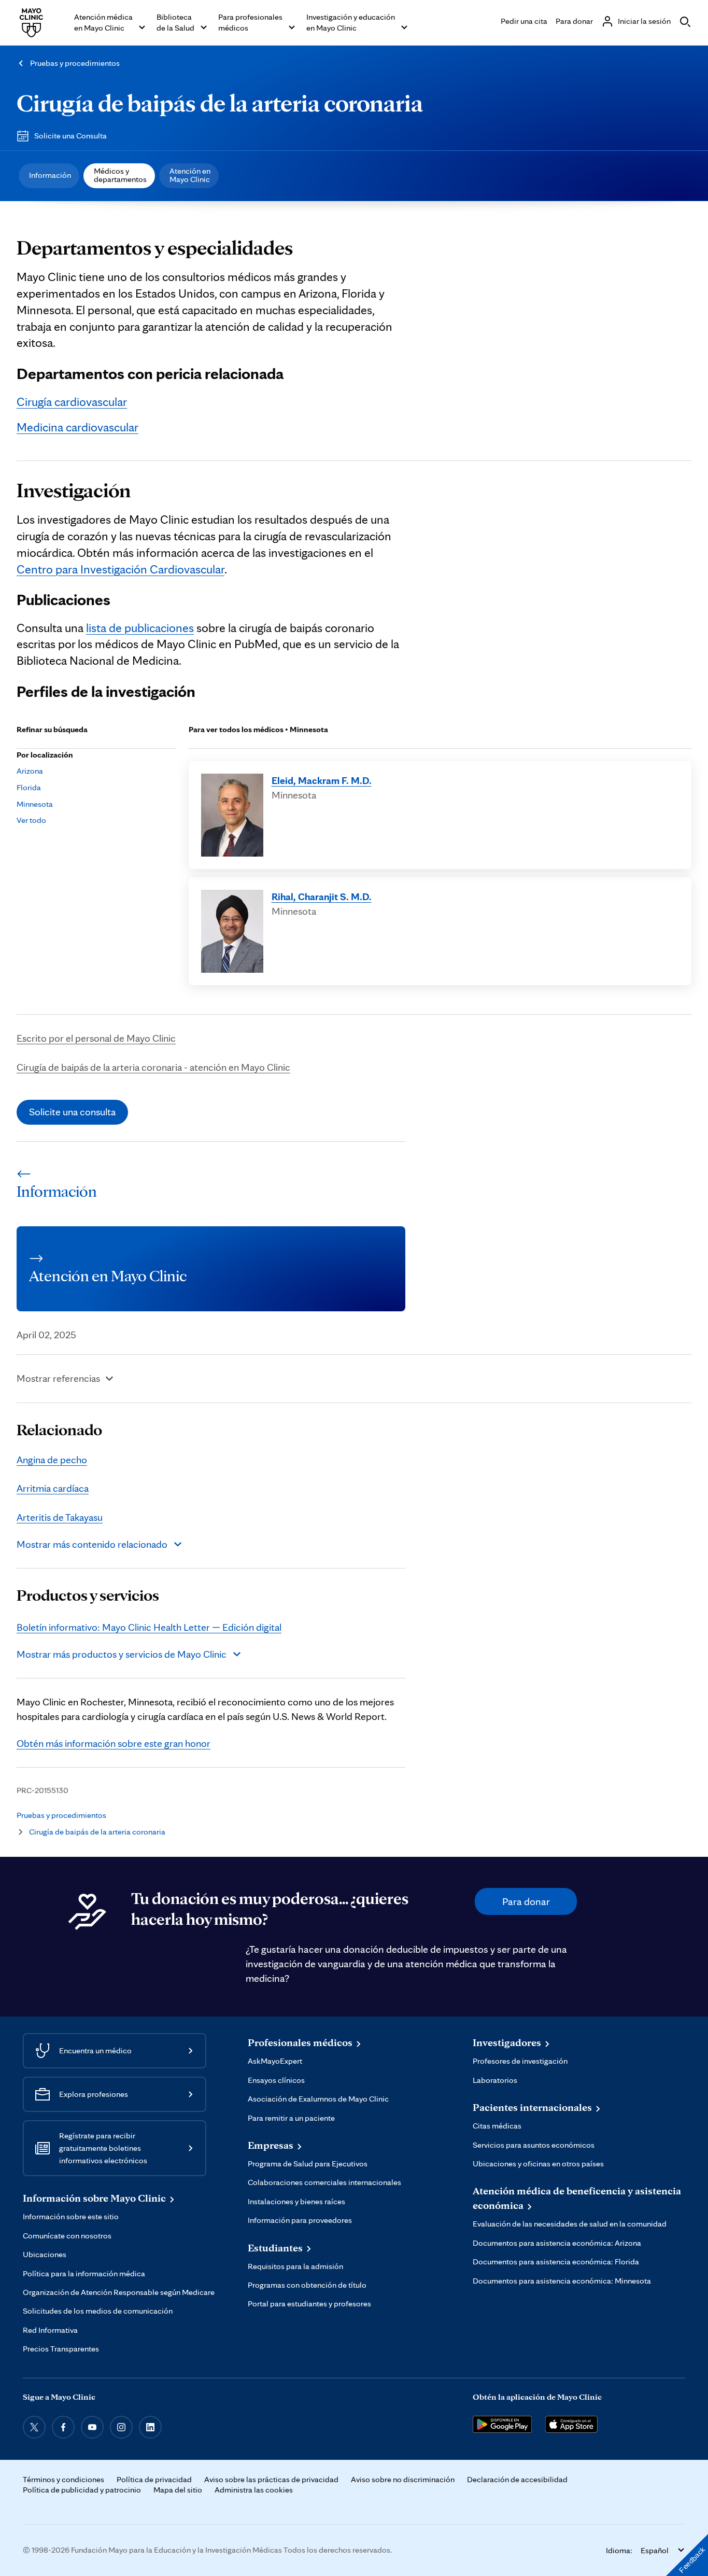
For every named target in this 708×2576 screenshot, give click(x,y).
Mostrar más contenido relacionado (92, 1544)
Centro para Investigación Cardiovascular (121, 569)
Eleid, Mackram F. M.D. (322, 780)
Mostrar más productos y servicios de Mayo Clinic (122, 1654)
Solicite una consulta (72, 1112)
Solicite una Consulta (70, 136)
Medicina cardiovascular (77, 427)
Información (50, 175)
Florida (29, 787)
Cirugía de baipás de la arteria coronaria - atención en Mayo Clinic (153, 1067)
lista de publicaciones (140, 628)
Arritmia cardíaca (53, 1488)
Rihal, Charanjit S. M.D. (322, 897)
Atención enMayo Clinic (190, 175)
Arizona (30, 771)
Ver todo (31, 820)
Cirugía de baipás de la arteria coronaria (220, 102)
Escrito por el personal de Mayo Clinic (96, 1038)
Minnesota (35, 804)
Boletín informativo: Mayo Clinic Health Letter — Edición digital (149, 1627)
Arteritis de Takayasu (60, 1517)
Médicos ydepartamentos (120, 175)
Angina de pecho (52, 1460)
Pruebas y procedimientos (75, 63)
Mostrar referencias (58, 1378)
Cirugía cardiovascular (72, 402)
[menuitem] (49, 176)
